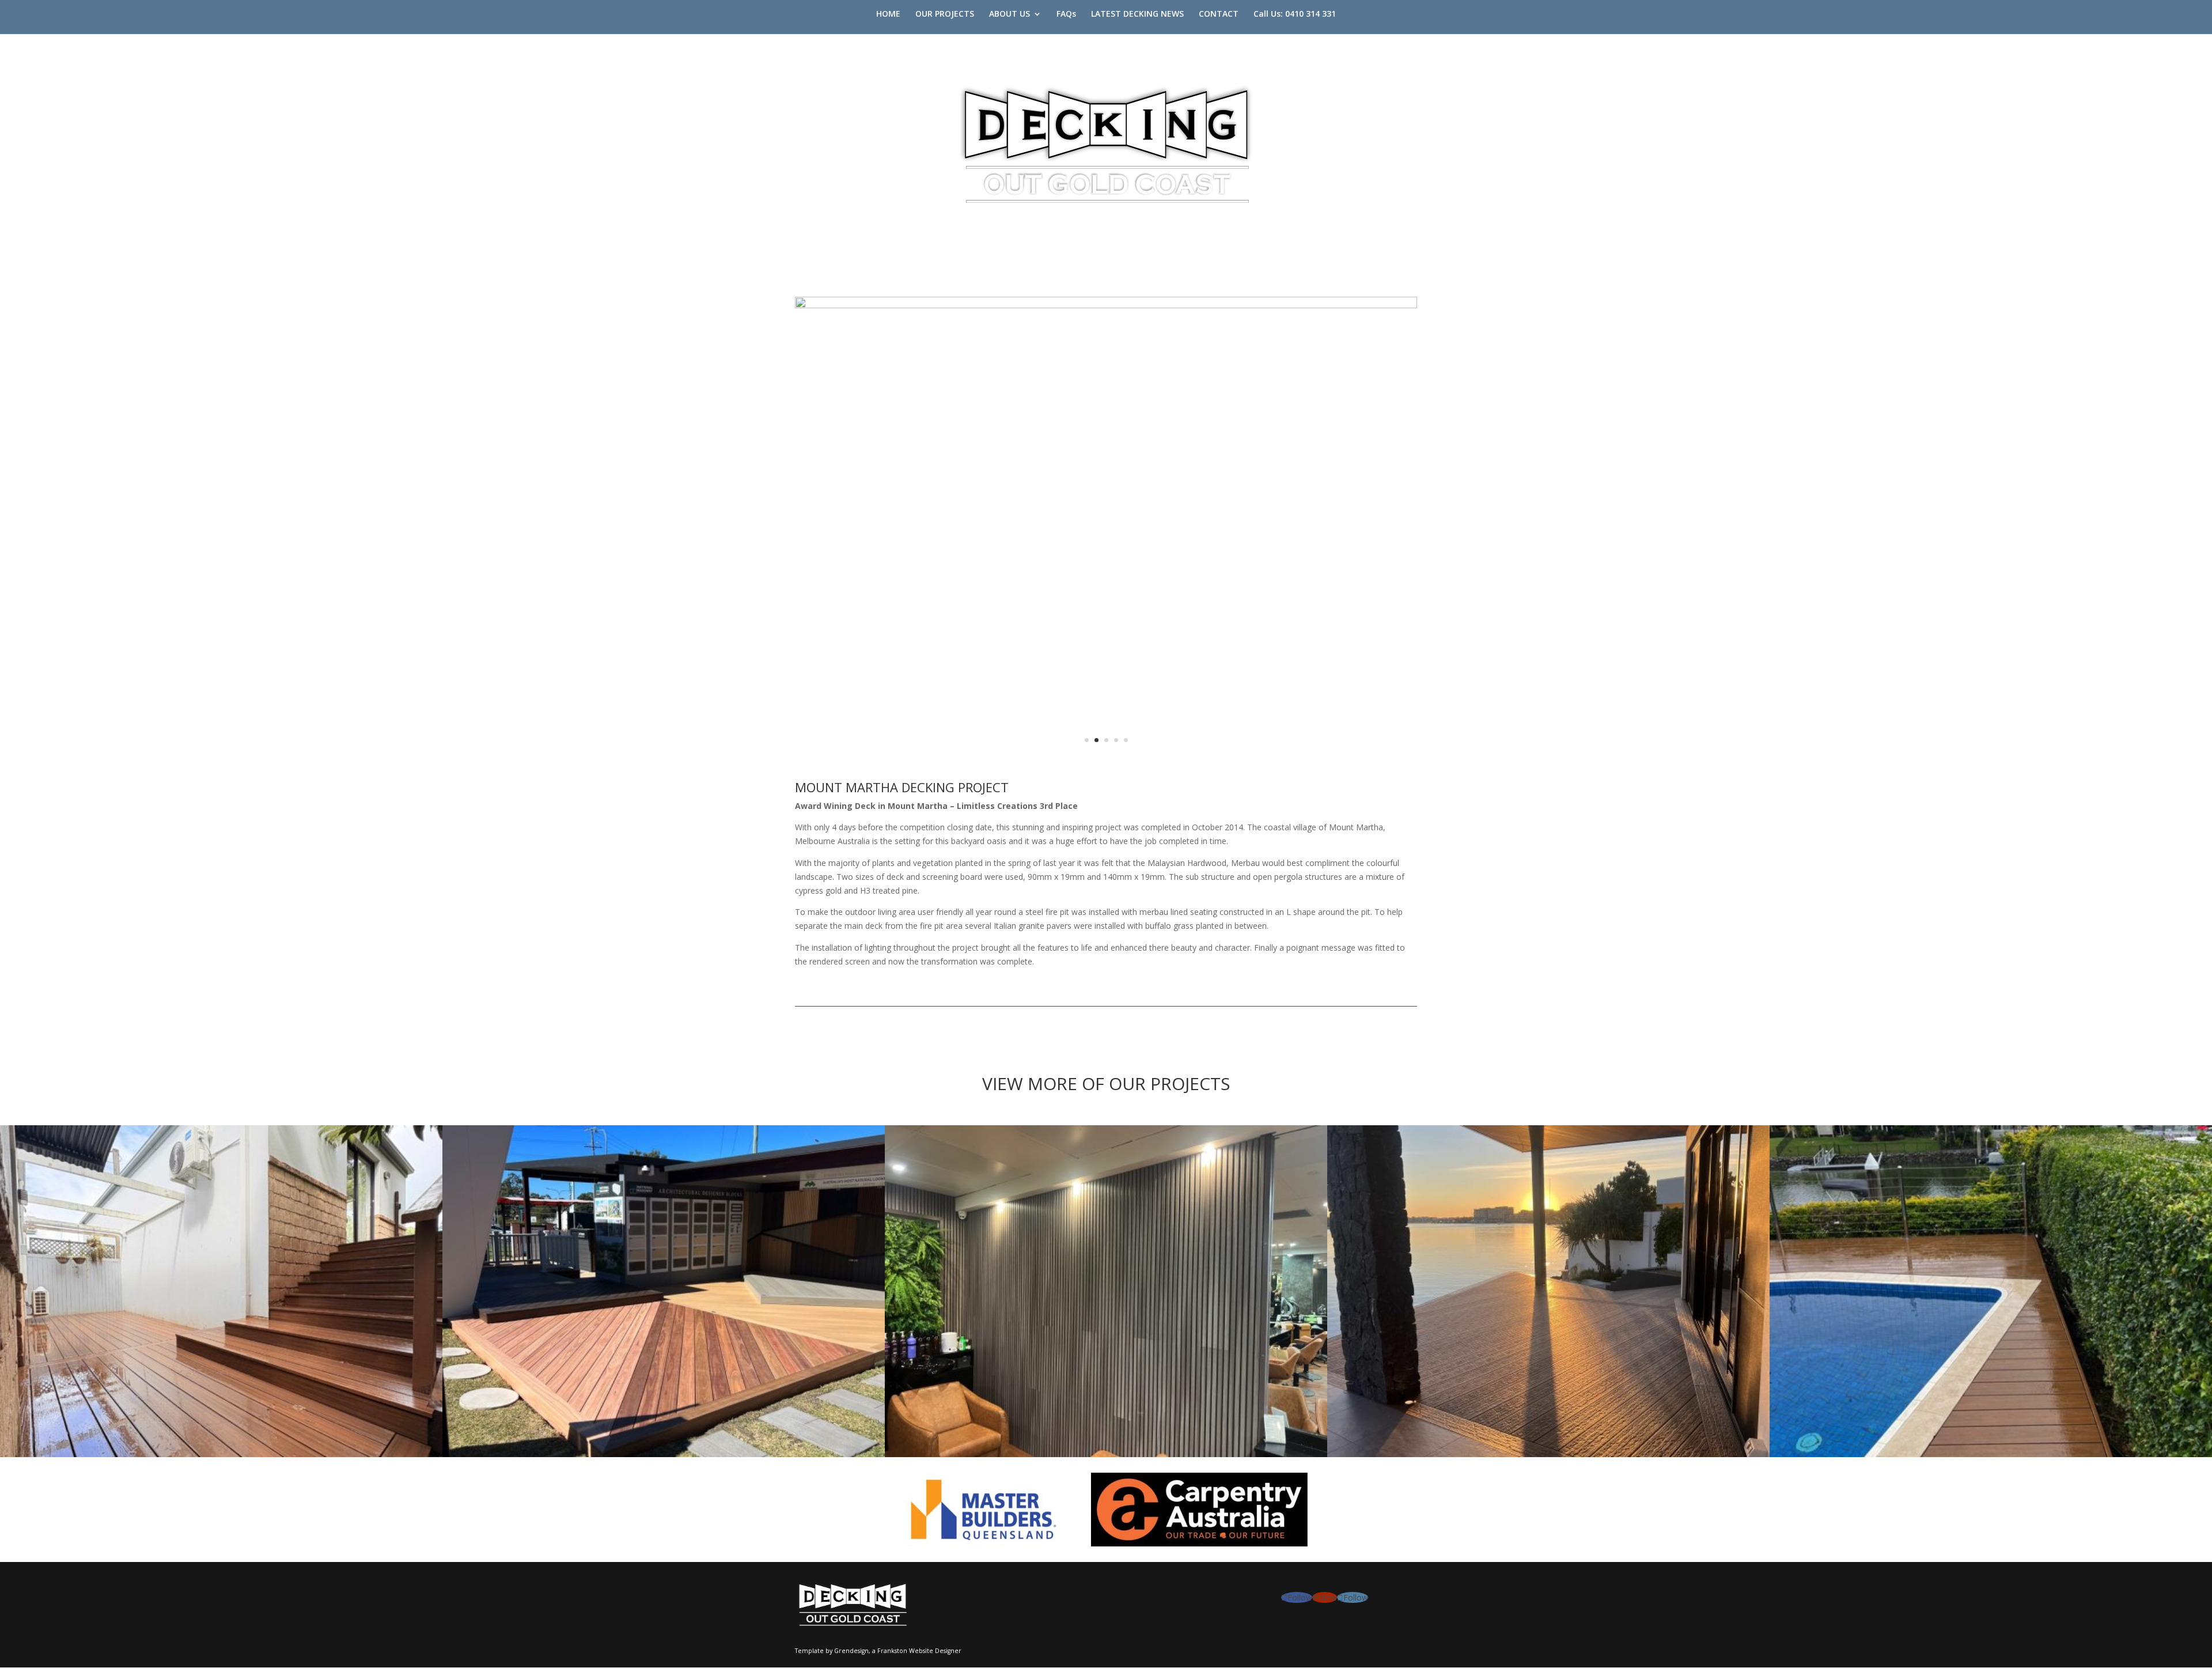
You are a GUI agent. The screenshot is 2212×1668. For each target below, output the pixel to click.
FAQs (1066, 14)
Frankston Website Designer (919, 1651)
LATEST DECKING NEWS (1137, 14)
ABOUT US (1010, 14)
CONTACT (1219, 14)
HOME (888, 14)
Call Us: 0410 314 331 (1295, 14)
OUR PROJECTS (945, 14)
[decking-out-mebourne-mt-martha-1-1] (1106, 763)
